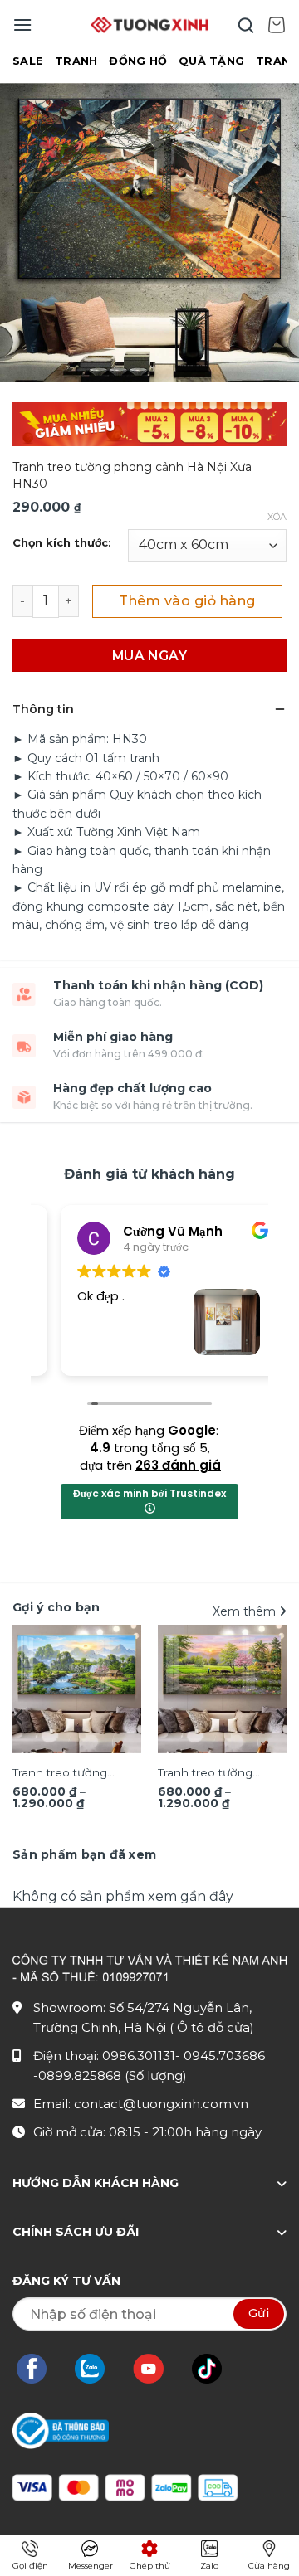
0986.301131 (139, 2056)
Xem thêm (246, 1611)
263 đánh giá (178, 1465)
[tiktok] (215, 2369)
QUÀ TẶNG (211, 61)
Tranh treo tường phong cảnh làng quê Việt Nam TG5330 (219, 1774)
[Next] (279, 1717)
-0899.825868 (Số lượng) (110, 2075)
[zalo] (98, 2369)
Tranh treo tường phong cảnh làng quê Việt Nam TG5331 (74, 1774)
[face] (40, 2369)
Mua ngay (150, 656)
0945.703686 (224, 2056)
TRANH (76, 61)
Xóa (277, 517)
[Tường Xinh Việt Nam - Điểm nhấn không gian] (149, 25)
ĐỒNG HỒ (138, 61)
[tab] (84, 1854)
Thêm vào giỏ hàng (187, 601)
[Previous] (20, 1717)
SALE (28, 61)
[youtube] (157, 2369)
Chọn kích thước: (62, 543)
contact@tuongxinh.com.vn (161, 2104)
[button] (22, 24)
